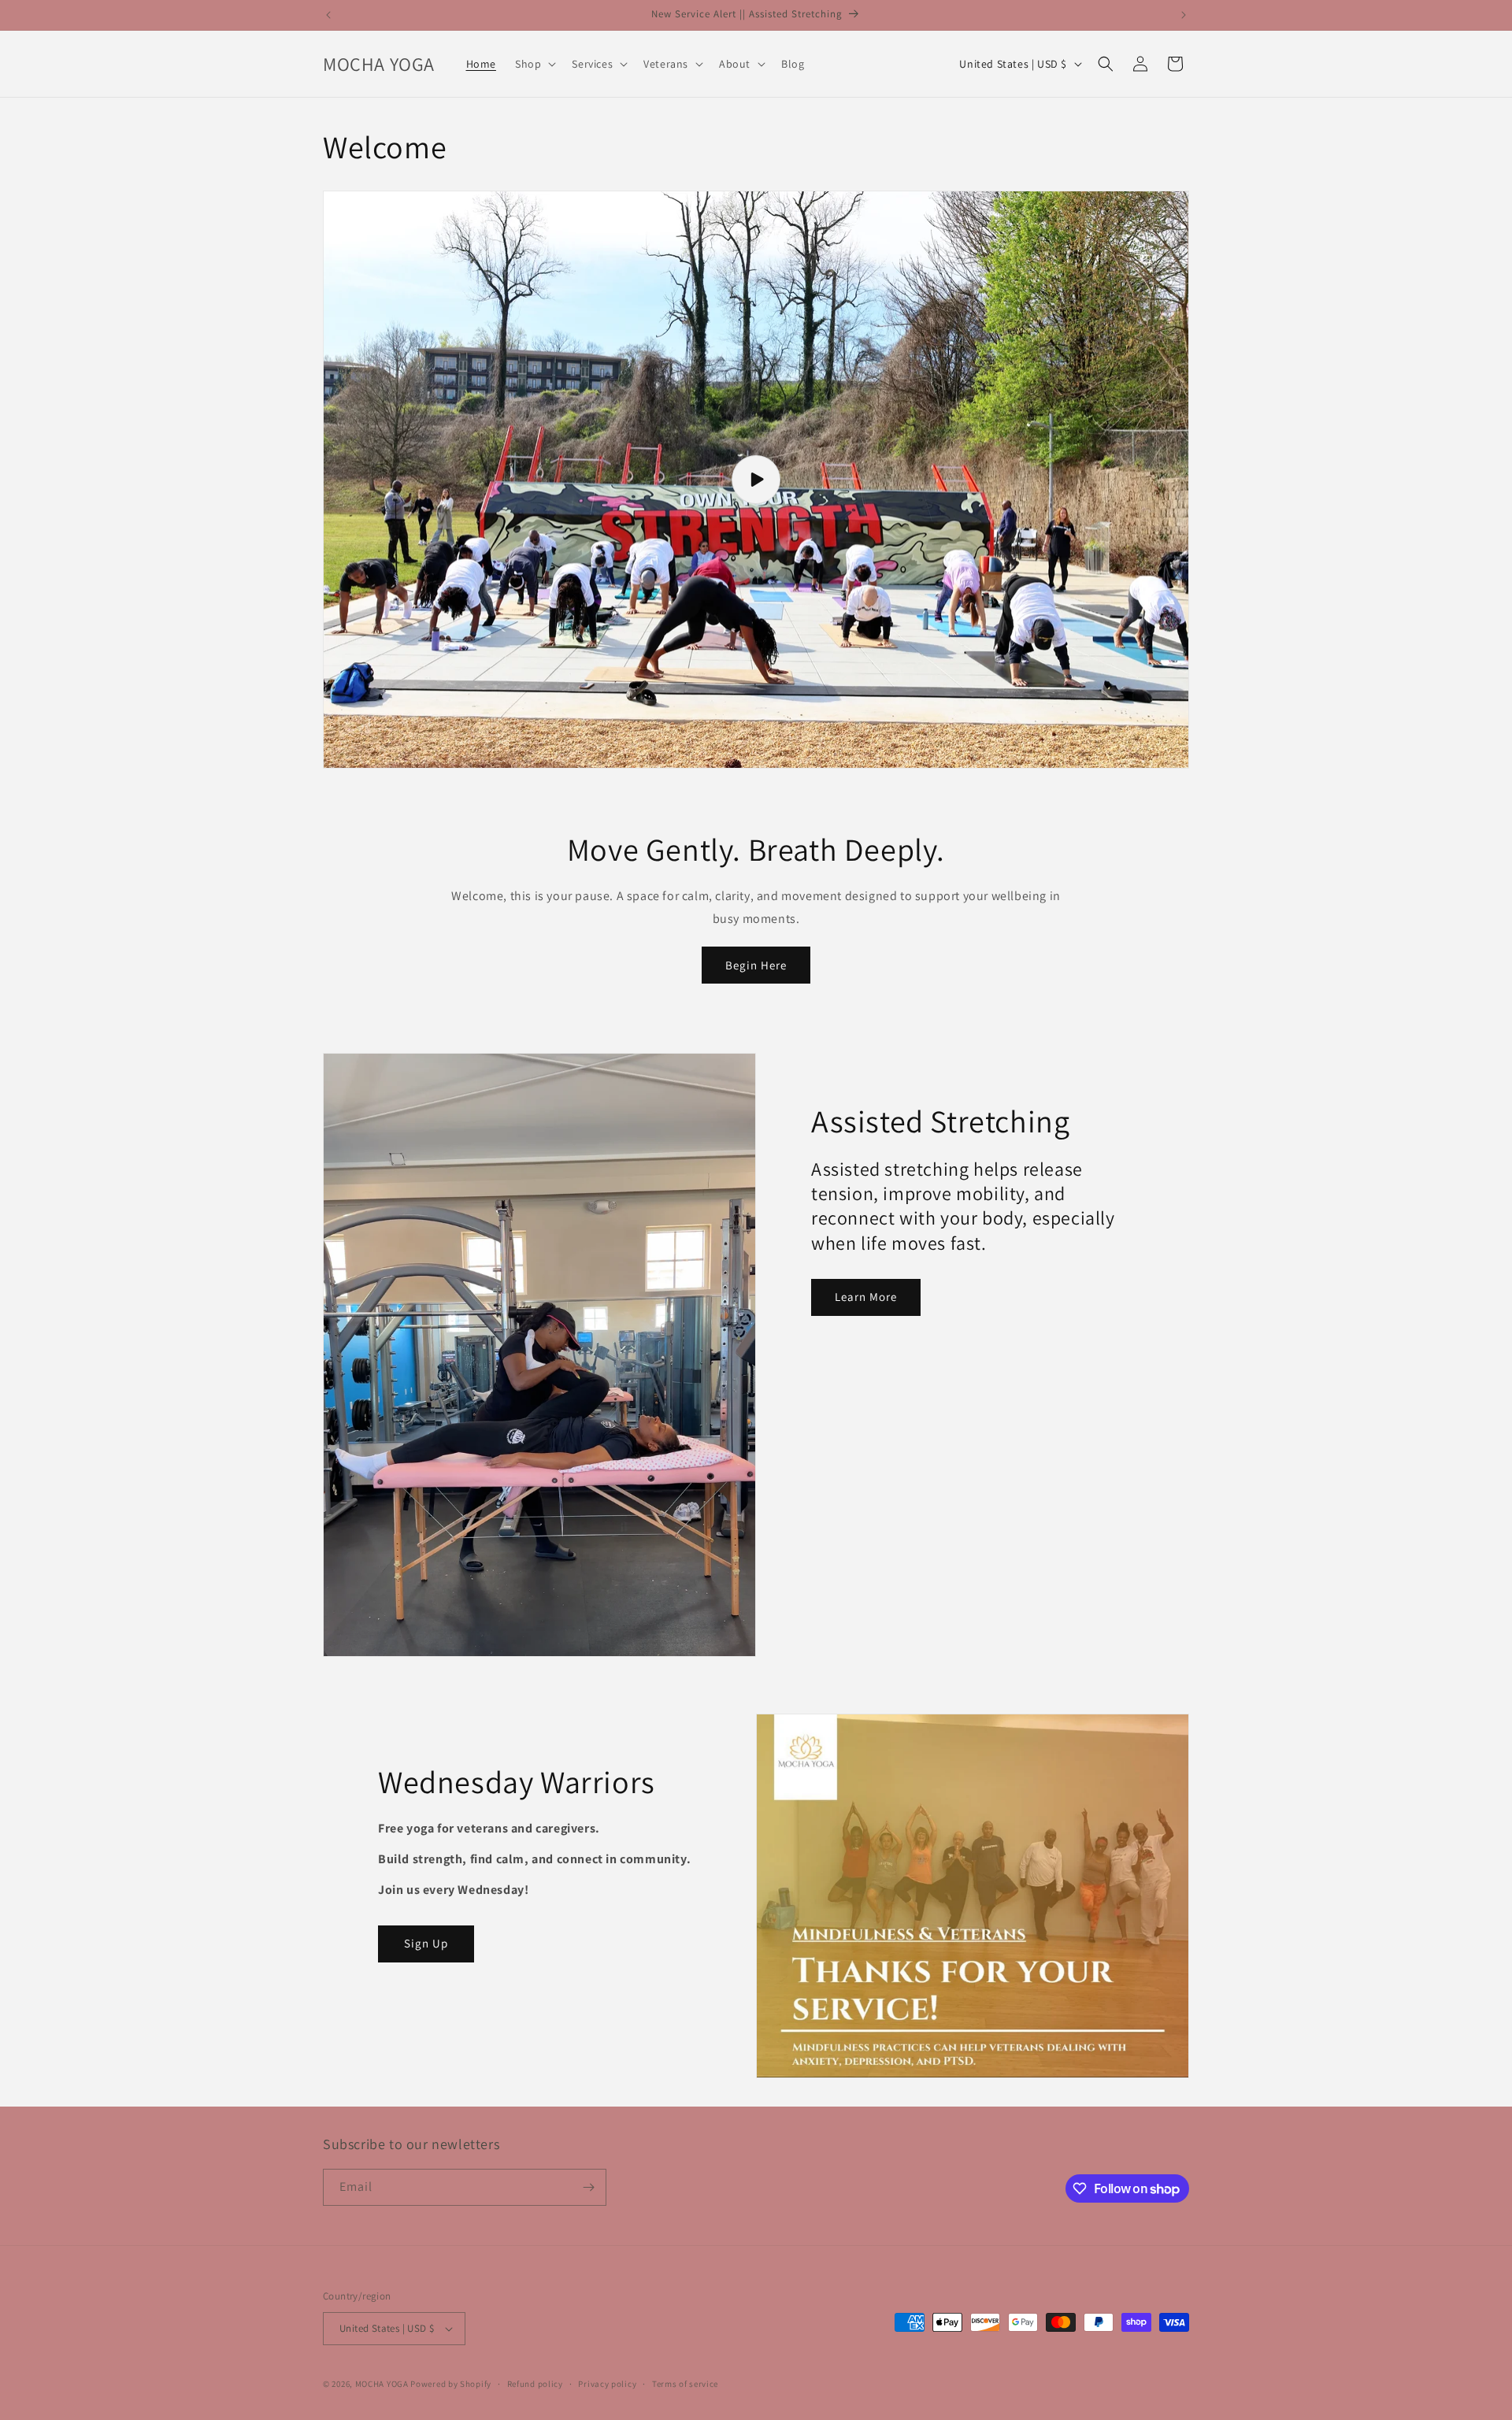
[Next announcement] (1184, 15)
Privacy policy (607, 2384)
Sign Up (426, 1943)
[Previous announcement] (328, 15)
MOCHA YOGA (382, 2384)
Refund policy (535, 2384)
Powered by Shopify (451, 2384)
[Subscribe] (588, 2187)
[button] (534, 64)
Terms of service (685, 2384)
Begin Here (756, 965)
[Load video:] (756, 480)
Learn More (866, 1297)
